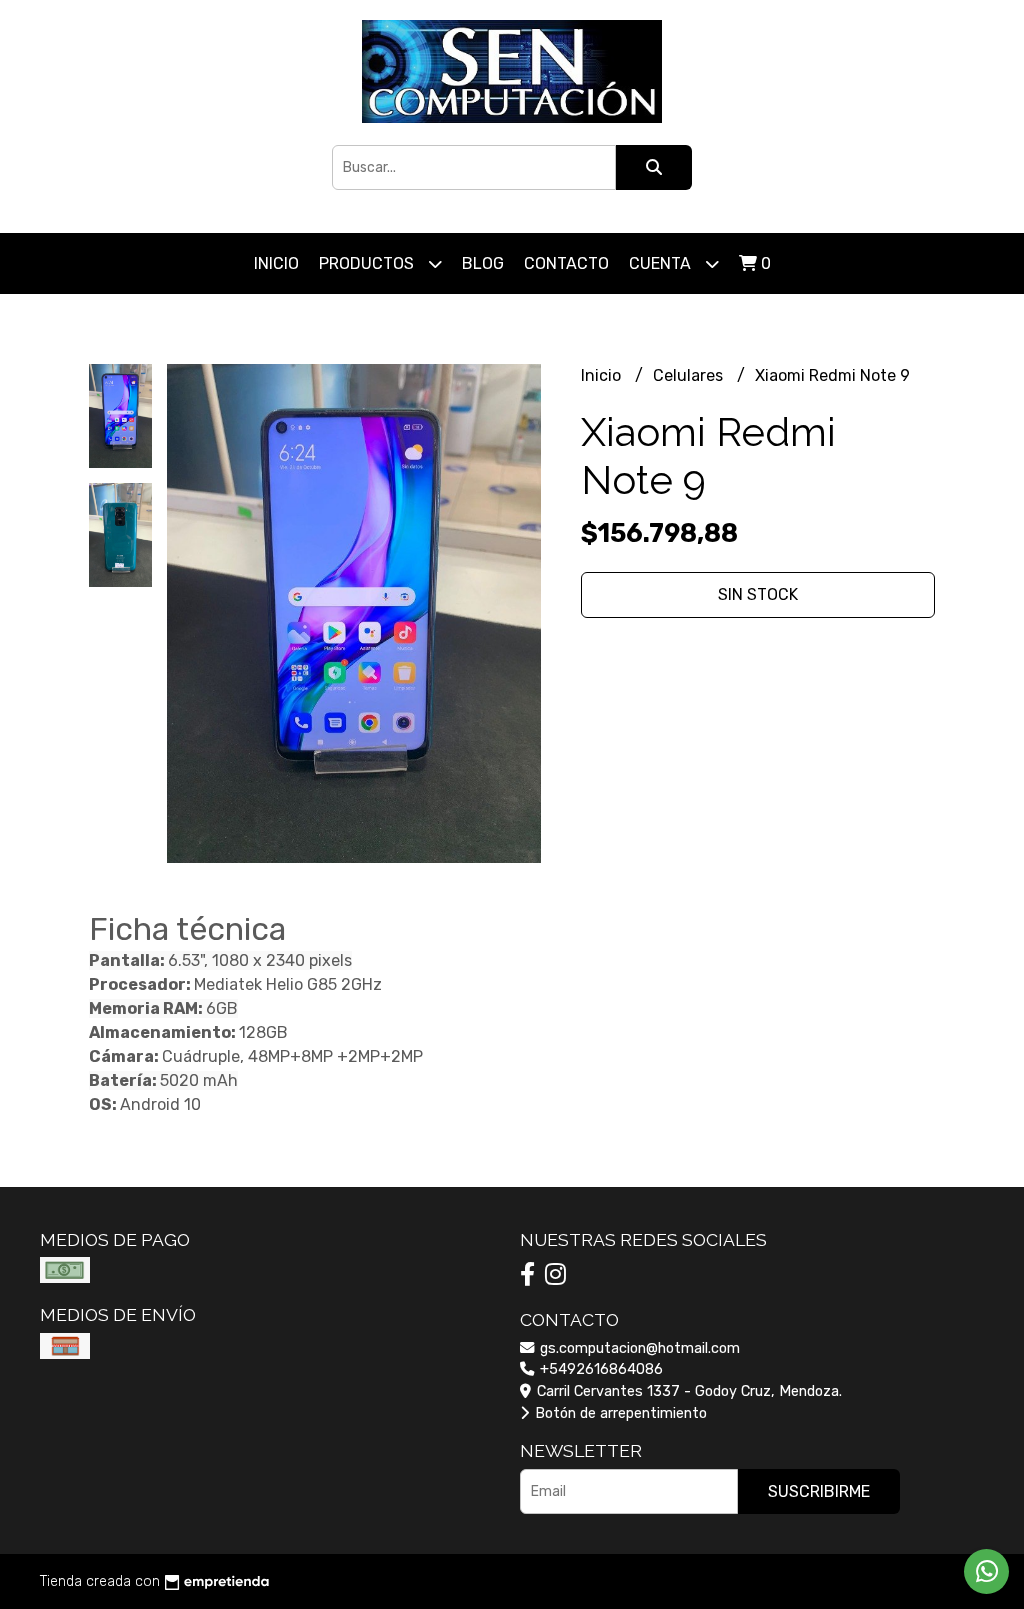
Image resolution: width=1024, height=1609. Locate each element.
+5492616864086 (599, 1369)
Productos (368, 263)
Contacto (566, 263)
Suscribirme (819, 1491)
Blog (483, 263)
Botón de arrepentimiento (619, 1413)
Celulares (690, 375)
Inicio (276, 263)
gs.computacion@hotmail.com (638, 1348)
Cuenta (662, 263)
